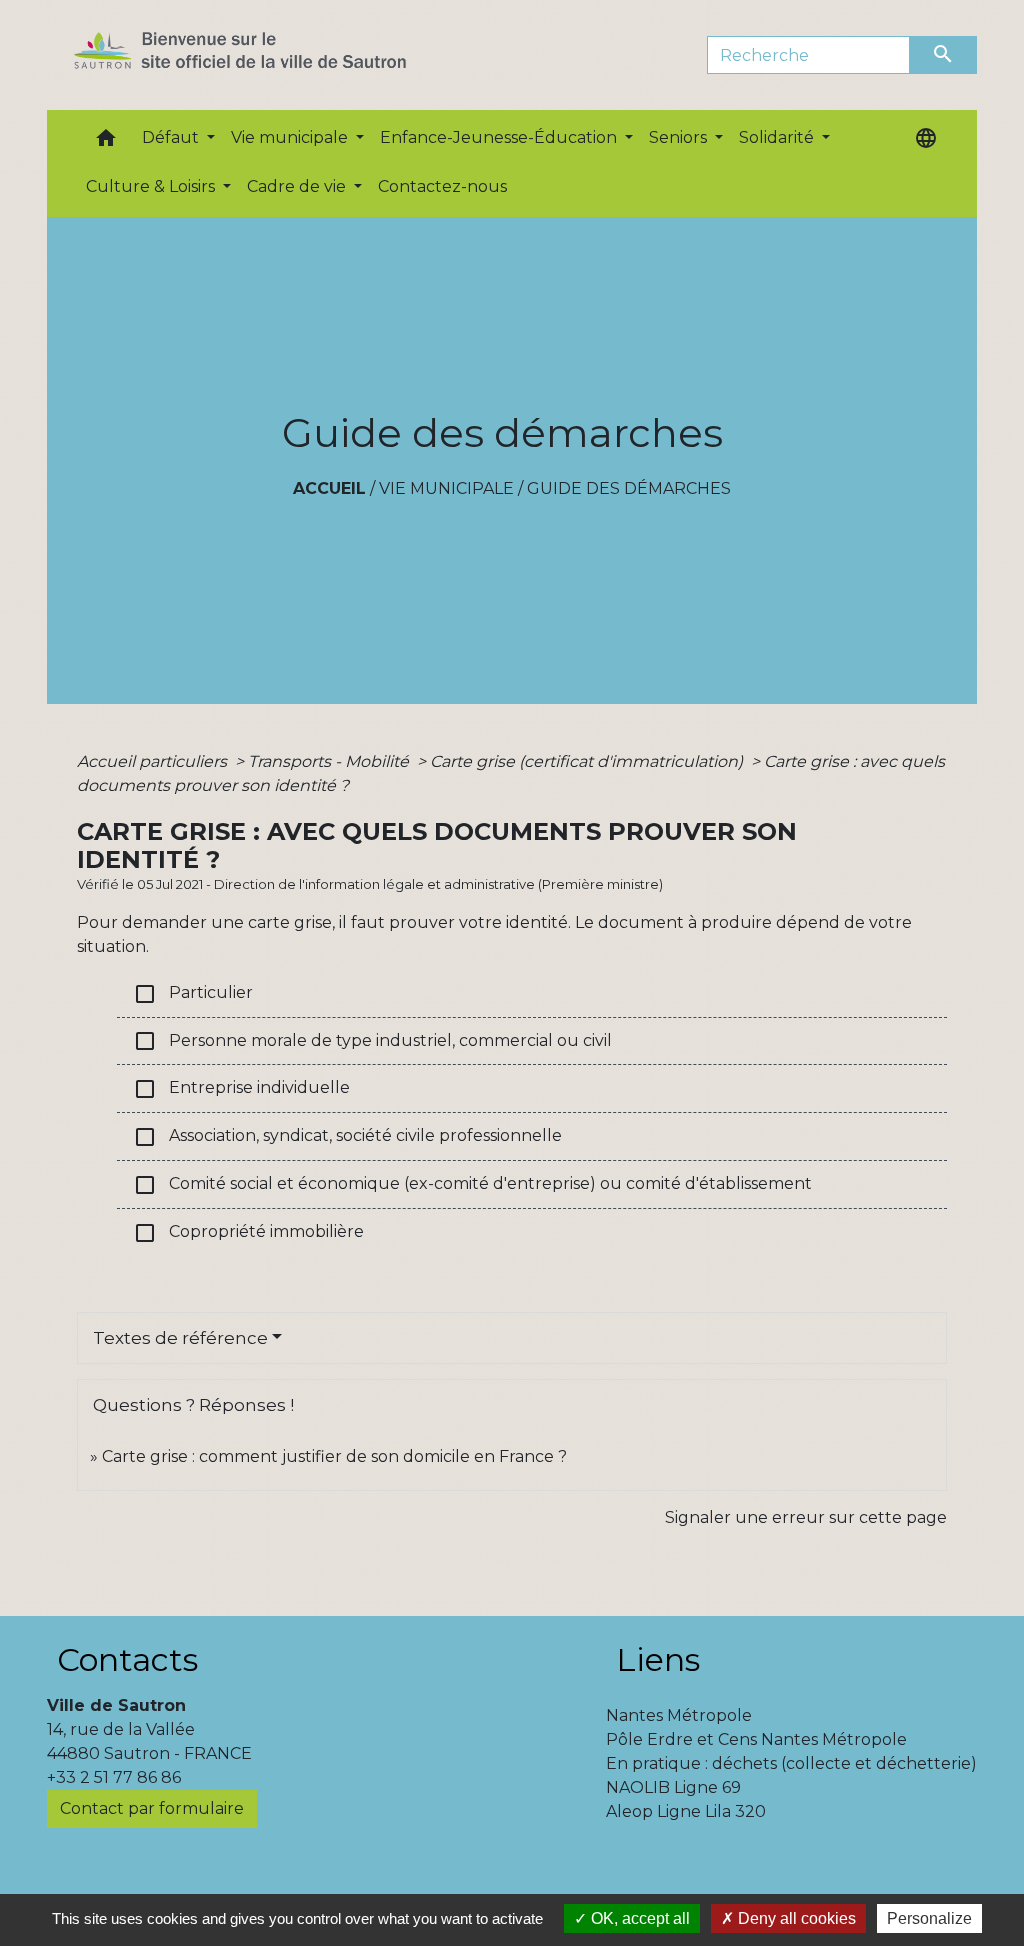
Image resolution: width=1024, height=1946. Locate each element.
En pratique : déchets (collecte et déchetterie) (791, 1763)
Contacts (127, 1659)
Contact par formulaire (152, 1808)
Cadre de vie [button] (298, 186)
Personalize (929, 1918)
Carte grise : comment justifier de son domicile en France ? (334, 1456)
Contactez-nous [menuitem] (442, 186)
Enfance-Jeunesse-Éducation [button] (500, 137)
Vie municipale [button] (291, 137)
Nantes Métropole (679, 1715)
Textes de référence (180, 1338)
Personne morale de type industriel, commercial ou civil (372, 1041)
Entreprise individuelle (241, 1089)
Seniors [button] (680, 137)
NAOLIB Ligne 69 (673, 1787)
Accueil (329, 488)
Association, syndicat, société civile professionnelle (347, 1137)
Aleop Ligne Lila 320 (686, 1811)
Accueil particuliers (154, 761)
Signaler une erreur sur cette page (806, 1517)
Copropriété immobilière (248, 1233)
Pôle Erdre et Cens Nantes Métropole (756, 1739)
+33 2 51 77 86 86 (114, 1777)
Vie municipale (446, 488)
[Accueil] (275, 55)
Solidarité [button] (778, 137)
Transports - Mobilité (330, 761)
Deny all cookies (795, 1918)
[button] (106, 142)
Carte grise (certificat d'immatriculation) (588, 761)
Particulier (193, 994)
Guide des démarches (629, 488)
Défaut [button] (172, 137)
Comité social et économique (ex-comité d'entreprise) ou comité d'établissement (472, 1185)
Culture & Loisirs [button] (152, 186)
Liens (658, 1659)
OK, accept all (638, 1918)
